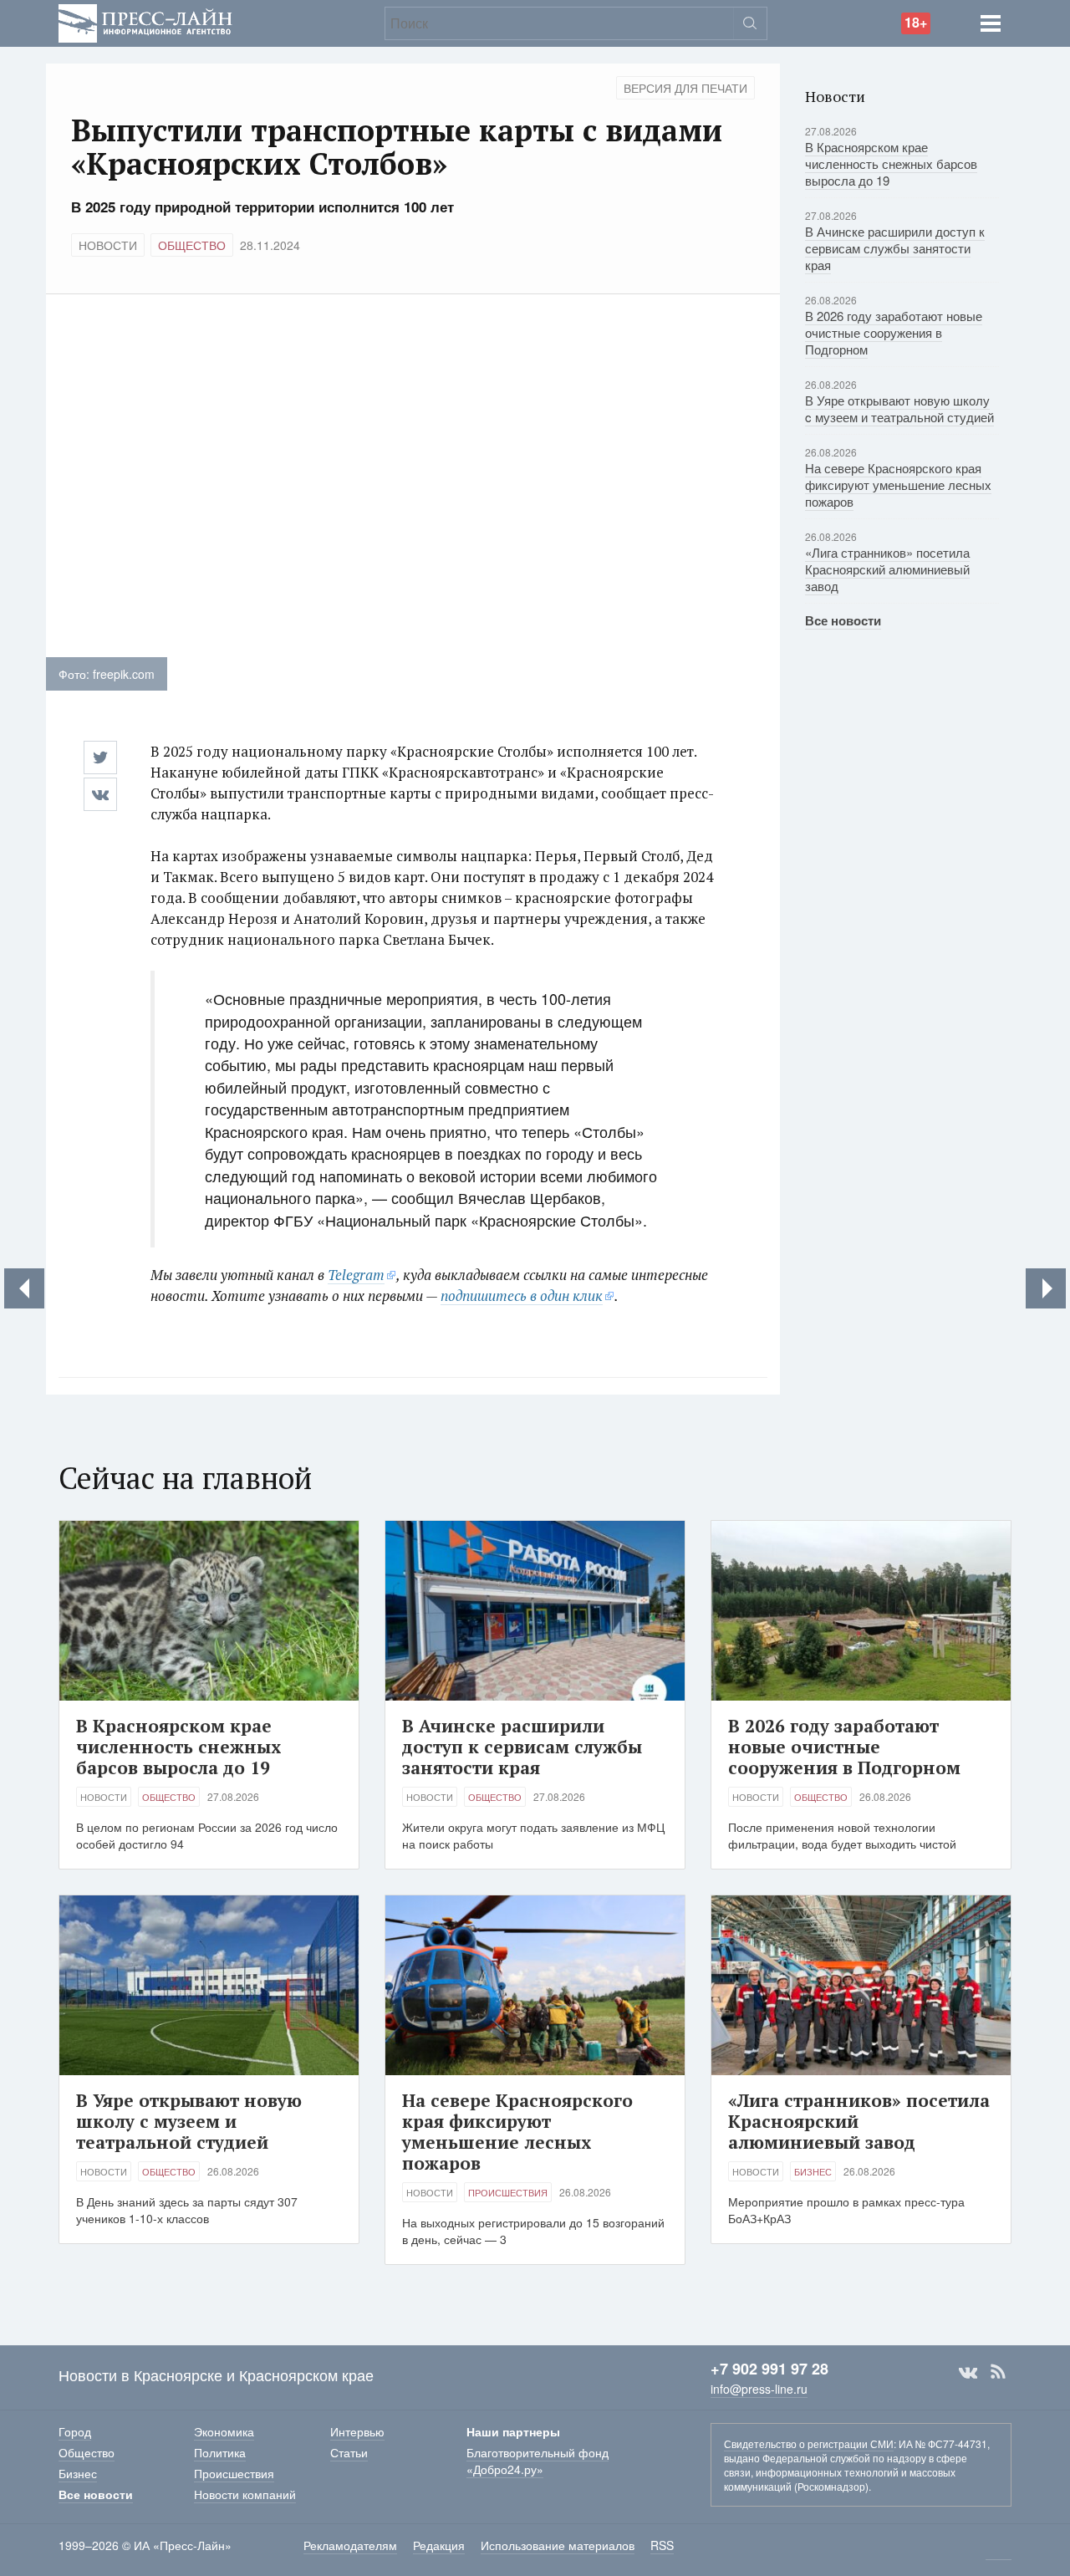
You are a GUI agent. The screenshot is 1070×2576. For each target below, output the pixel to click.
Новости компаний (245, 2494)
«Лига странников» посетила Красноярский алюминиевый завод (887, 569)
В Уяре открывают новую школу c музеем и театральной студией (899, 408)
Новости (108, 245)
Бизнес (813, 2171)
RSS (998, 2372)
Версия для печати (685, 88)
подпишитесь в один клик (522, 1296)
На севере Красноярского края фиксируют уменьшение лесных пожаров (898, 485)
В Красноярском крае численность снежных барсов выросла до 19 (891, 163)
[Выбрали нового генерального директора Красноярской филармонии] (1046, 1288)
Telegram (356, 1275)
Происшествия (508, 2192)
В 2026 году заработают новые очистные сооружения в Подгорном (894, 332)
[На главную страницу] (145, 21)
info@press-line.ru (759, 2389)
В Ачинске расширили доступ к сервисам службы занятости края (895, 248)
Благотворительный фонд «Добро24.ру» (538, 2461)
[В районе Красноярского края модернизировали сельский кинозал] (24, 1288)
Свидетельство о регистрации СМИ (809, 2443)
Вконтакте (968, 2372)
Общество (192, 245)
